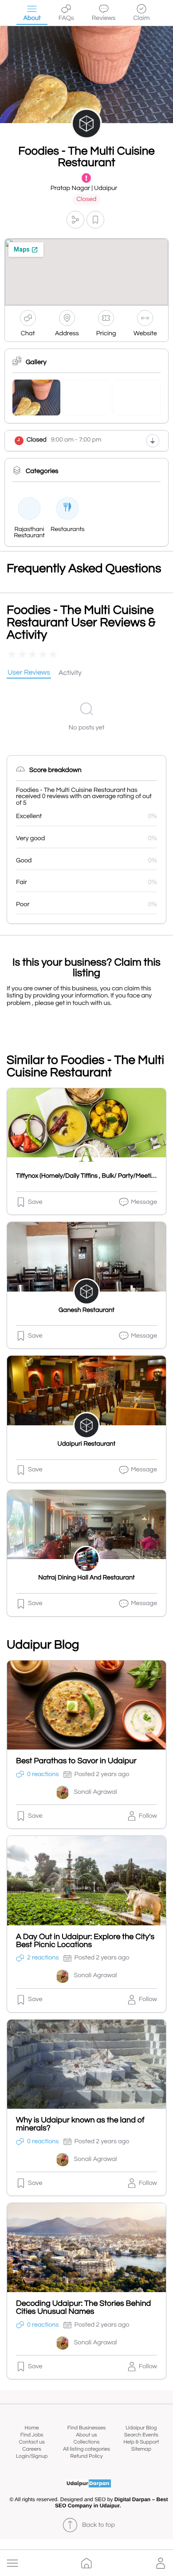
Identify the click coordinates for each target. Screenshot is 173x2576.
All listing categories (86, 2449)
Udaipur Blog (141, 2428)
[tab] (29, 673)
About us (86, 2435)
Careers (32, 2449)
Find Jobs (32, 2435)
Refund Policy (86, 2456)
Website (145, 334)
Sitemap (141, 2449)
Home (32, 2428)
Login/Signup (32, 2456)
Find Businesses (86, 2428)
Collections (87, 2442)
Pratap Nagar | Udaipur (84, 188)
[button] (12, 2563)
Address (67, 334)
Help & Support (141, 2442)
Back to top (98, 2525)
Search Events (141, 2435)
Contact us (32, 2442)
